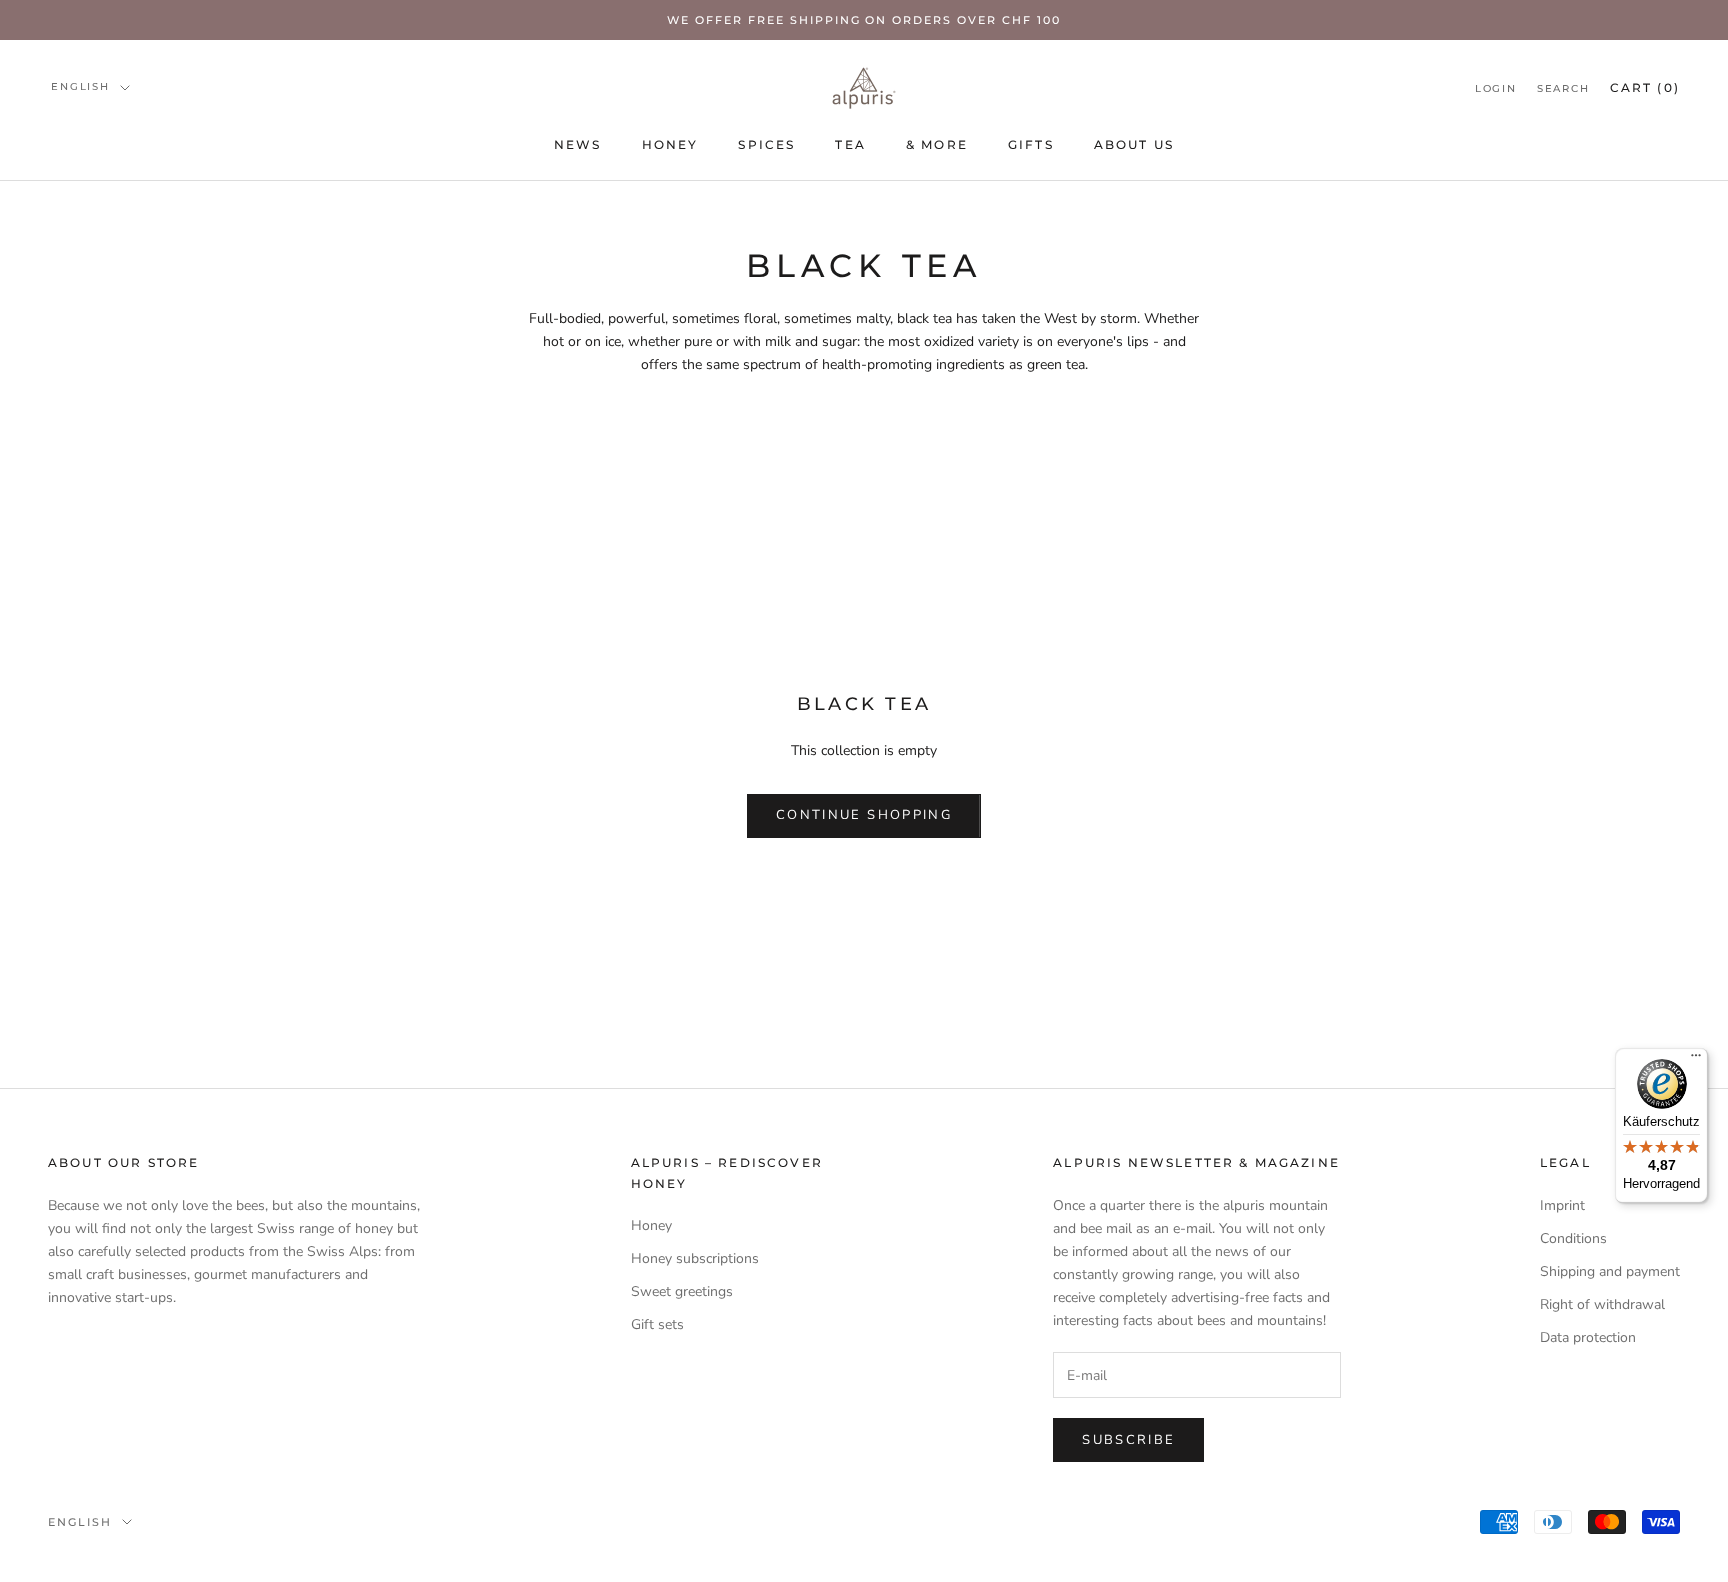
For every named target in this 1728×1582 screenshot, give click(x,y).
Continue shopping (864, 815)
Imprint (1562, 1205)
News (578, 144)
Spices (766, 144)
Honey (670, 144)
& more (937, 144)
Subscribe (1128, 1440)
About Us (1134, 144)
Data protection (1588, 1337)
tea (850, 144)
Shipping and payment (1610, 1271)
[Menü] (1696, 1060)
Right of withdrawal (1602, 1304)
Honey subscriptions (695, 1258)
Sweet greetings (682, 1291)
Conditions (1573, 1238)
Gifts (1031, 144)
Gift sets (657, 1324)
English (80, 86)
